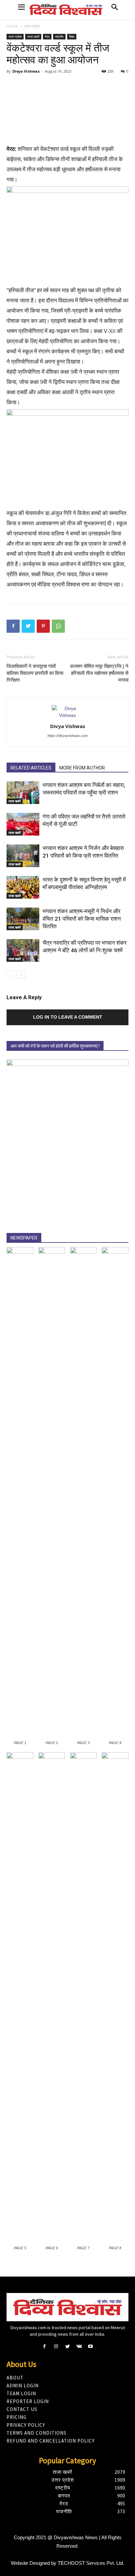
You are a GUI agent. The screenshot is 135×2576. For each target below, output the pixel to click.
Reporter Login (28, 2401)
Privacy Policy (26, 2425)
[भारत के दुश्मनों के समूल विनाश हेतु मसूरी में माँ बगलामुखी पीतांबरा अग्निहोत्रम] (23, 887)
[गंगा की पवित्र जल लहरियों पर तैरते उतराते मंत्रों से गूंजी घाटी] (23, 824)
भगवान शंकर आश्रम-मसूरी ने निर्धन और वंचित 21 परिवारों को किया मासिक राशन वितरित (82, 919)
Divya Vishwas (26, 71)
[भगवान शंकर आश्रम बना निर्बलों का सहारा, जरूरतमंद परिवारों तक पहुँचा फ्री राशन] (23, 793)
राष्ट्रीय (59, 36)
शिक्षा (72, 36)
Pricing (17, 2417)
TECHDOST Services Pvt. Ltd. (91, 2563)
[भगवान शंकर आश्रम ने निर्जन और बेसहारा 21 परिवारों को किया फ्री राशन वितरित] (23, 856)
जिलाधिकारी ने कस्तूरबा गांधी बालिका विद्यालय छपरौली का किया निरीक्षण (35, 673)
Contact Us (22, 2409)
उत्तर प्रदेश (32, 26)
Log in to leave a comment (68, 1017)
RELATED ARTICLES (31, 768)
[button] (115, 8)
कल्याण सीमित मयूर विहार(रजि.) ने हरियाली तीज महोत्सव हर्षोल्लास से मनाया (99, 673)
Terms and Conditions (37, 2433)
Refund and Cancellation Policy (51, 2441)
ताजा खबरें (33, 36)
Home (12, 26)
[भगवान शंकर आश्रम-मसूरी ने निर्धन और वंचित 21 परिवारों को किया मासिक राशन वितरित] (23, 919)
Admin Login (23, 2386)
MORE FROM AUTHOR (82, 768)
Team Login (21, 2393)
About (15, 2378)
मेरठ (47, 36)
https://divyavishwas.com (68, 736)
